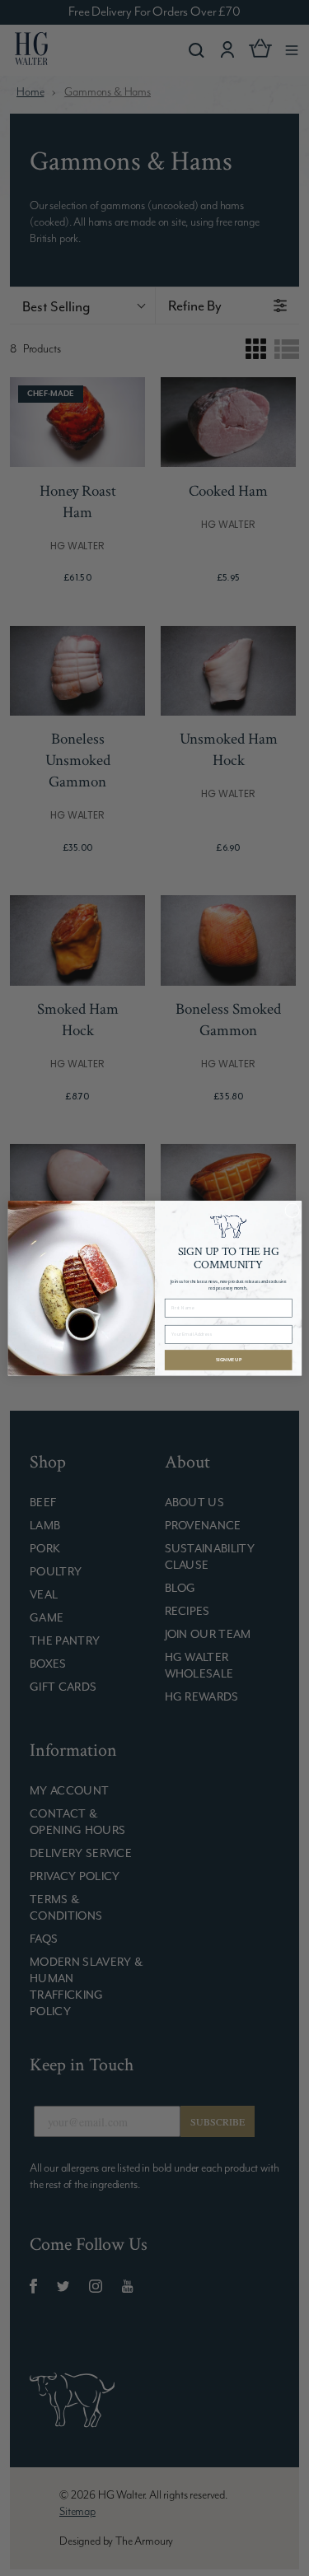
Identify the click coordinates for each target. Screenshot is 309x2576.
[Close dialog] (292, 1210)
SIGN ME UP (228, 1359)
